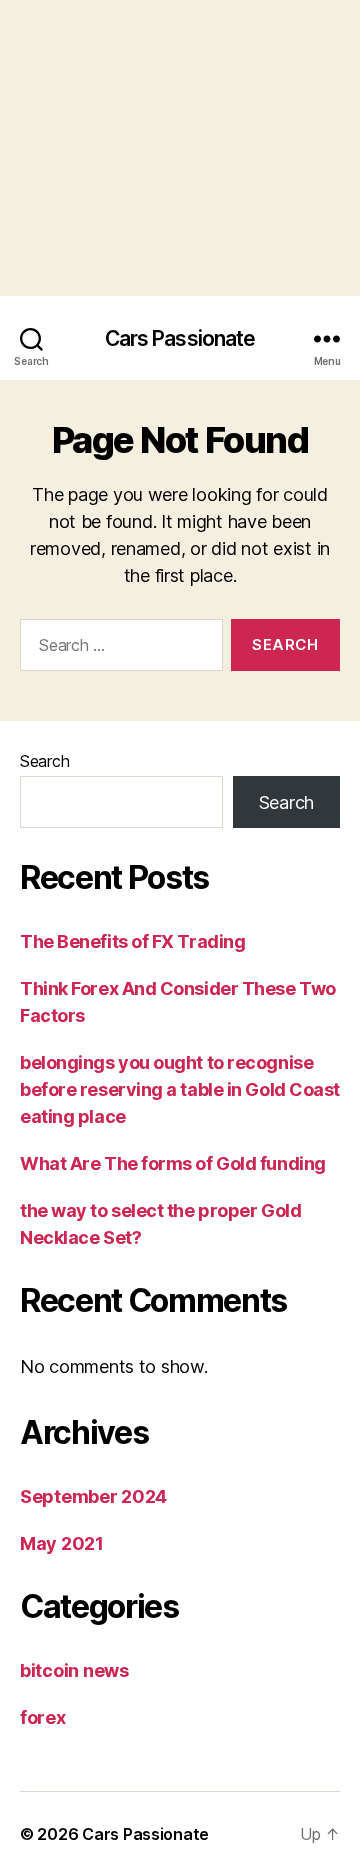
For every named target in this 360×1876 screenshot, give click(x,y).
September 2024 (93, 1496)
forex (43, 1717)
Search (44, 761)
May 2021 (62, 1543)
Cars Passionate (180, 338)
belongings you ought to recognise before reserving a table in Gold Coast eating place (180, 1089)
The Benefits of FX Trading (132, 941)
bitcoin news (74, 1670)
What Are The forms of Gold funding (173, 1163)
